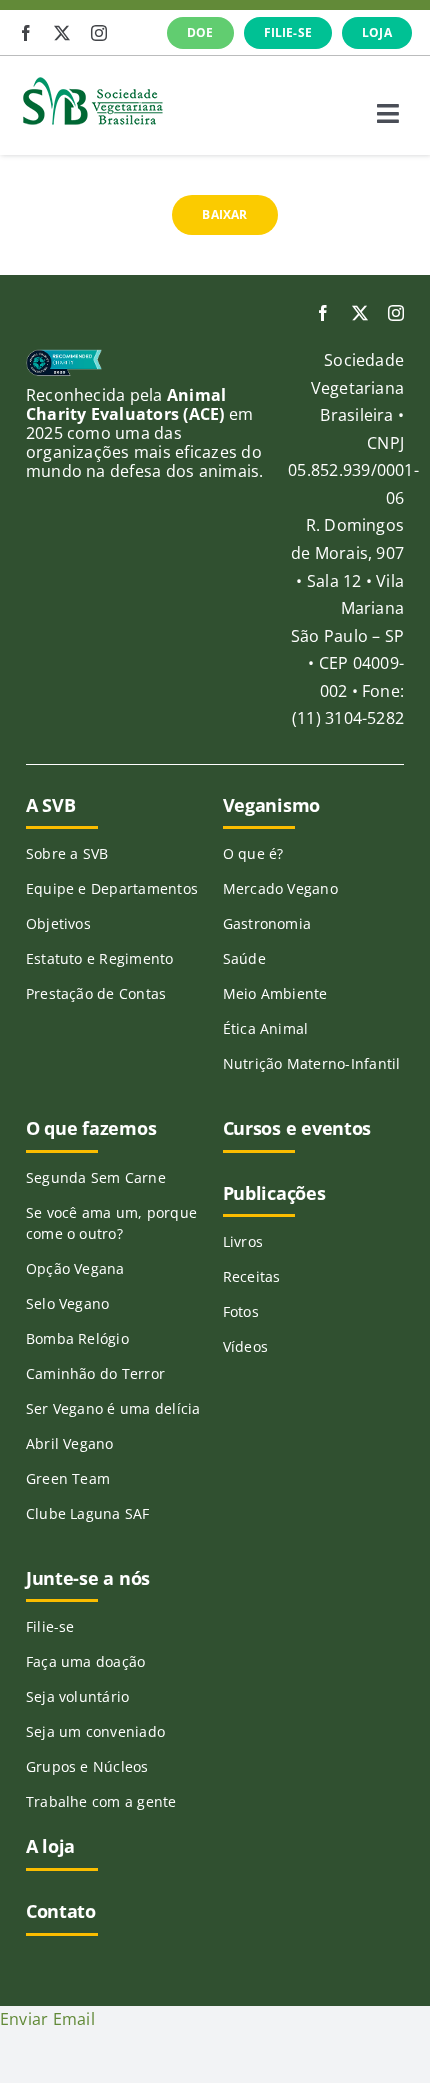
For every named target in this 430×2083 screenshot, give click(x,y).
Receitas (252, 1276)
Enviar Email (47, 2019)
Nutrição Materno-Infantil (312, 1063)
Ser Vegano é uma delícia (113, 1408)
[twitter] (62, 33)
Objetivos (58, 923)
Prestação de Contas (96, 993)
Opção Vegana (75, 1268)
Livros (243, 1241)
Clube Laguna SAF (88, 1513)
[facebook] (26, 33)
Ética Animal (266, 1028)
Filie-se (50, 1626)
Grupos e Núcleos (87, 1766)
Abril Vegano (70, 1443)
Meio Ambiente (275, 993)
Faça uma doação (86, 1661)
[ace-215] (64, 357)
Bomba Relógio (77, 1338)
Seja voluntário (78, 1696)
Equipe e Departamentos (112, 888)
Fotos (241, 1311)
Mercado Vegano (280, 888)
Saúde (244, 958)
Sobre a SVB (67, 853)
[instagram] (99, 33)
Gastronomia (267, 923)
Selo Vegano (68, 1303)
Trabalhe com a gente (101, 1801)
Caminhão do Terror (95, 1373)
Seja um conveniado (95, 1731)
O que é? (253, 853)
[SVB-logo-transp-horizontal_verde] (92, 82)
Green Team (68, 1478)
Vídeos (245, 1346)
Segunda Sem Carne (96, 1177)
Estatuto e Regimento (100, 958)
